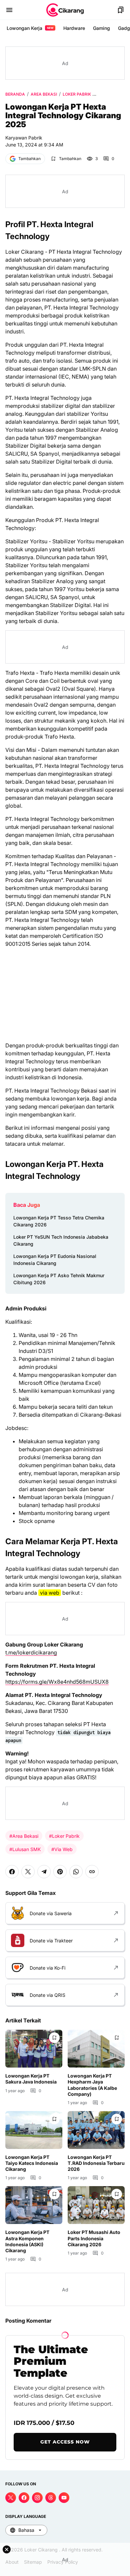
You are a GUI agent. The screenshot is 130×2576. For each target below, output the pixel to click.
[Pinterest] (60, 1872)
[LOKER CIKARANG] (65, 10)
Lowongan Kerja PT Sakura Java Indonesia (31, 2079)
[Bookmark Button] (121, 10)
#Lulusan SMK (25, 1849)
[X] (28, 1872)
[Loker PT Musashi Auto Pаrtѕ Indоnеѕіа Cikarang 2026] (96, 2205)
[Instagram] (37, 2498)
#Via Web (62, 1849)
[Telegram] (44, 1872)
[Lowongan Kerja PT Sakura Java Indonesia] (34, 2049)
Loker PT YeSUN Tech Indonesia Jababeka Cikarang (61, 1240)
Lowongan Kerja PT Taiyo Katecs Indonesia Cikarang (32, 2163)
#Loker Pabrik (64, 1836)
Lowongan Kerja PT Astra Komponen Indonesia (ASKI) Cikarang (27, 2241)
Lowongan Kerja (30, 28)
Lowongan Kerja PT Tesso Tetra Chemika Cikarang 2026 (59, 1221)
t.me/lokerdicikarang (31, 1652)
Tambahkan (29, 159)
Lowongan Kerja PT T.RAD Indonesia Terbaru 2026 (96, 2163)
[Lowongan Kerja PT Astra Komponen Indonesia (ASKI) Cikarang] (34, 2205)
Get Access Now (65, 2442)
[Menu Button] (9, 10)
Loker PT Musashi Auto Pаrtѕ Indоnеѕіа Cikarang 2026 (94, 2238)
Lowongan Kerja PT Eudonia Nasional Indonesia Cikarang (55, 1260)
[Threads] (51, 2498)
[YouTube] (64, 2498)
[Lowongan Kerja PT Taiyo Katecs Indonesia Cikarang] (34, 2130)
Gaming (101, 28)
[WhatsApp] (76, 1872)
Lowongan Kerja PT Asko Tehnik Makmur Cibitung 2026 (59, 1279)
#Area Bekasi (24, 1836)
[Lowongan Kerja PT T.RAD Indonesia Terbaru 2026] (96, 2130)
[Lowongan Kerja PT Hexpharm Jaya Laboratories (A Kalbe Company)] (96, 2049)
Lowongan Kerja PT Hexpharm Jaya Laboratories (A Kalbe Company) (92, 2085)
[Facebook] (12, 1872)
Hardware (74, 28)
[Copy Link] (92, 1872)
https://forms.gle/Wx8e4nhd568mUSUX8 (57, 1682)
